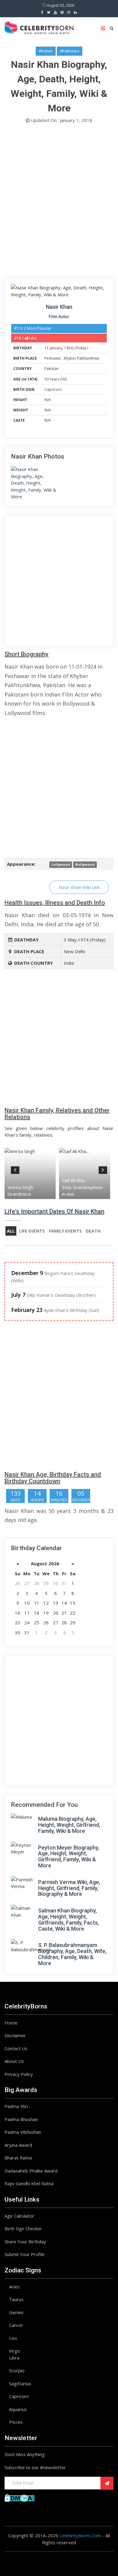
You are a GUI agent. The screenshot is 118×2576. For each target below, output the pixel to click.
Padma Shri (16, 2106)
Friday (81, 348)
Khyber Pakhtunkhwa (82, 358)
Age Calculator (19, 2216)
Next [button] (103, 1169)
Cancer (16, 2325)
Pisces (16, 2422)
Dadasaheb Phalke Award (31, 2171)
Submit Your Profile (25, 2254)
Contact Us (16, 2048)
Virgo (15, 2351)
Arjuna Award (18, 2145)
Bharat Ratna (18, 2158)
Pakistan (52, 369)
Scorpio (17, 2370)
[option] (32, 1173)
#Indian (46, 51)
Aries (14, 2287)
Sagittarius (20, 2383)
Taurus (16, 2299)
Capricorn (53, 389)
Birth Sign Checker (23, 2228)
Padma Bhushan (21, 2119)
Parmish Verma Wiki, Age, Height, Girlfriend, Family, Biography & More (69, 1888)
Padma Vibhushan (23, 2132)
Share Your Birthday (25, 2242)
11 (47, 348)
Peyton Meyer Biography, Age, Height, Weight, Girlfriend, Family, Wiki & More (69, 1856)
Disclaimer (15, 2035)
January (56, 348)
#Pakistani (70, 51)
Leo (13, 2338)
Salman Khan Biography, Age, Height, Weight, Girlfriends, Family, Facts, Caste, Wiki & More (69, 1919)
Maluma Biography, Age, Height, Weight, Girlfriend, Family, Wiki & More (69, 1825)
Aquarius (18, 2409)
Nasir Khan (59, 307)
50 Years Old (56, 379)
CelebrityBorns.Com (80, 2535)
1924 (68, 348)
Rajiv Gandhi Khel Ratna (29, 2183)
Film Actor (59, 317)
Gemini (16, 2312)
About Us (14, 2061)
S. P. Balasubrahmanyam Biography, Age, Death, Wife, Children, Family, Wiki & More (72, 1954)
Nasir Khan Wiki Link (79, 887)
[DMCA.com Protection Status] (20, 2497)
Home (11, 2023)
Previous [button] (15, 1169)
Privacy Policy (19, 2074)
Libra (14, 2358)
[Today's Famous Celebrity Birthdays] (39, 27)
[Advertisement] (59, 202)
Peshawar (53, 358)
